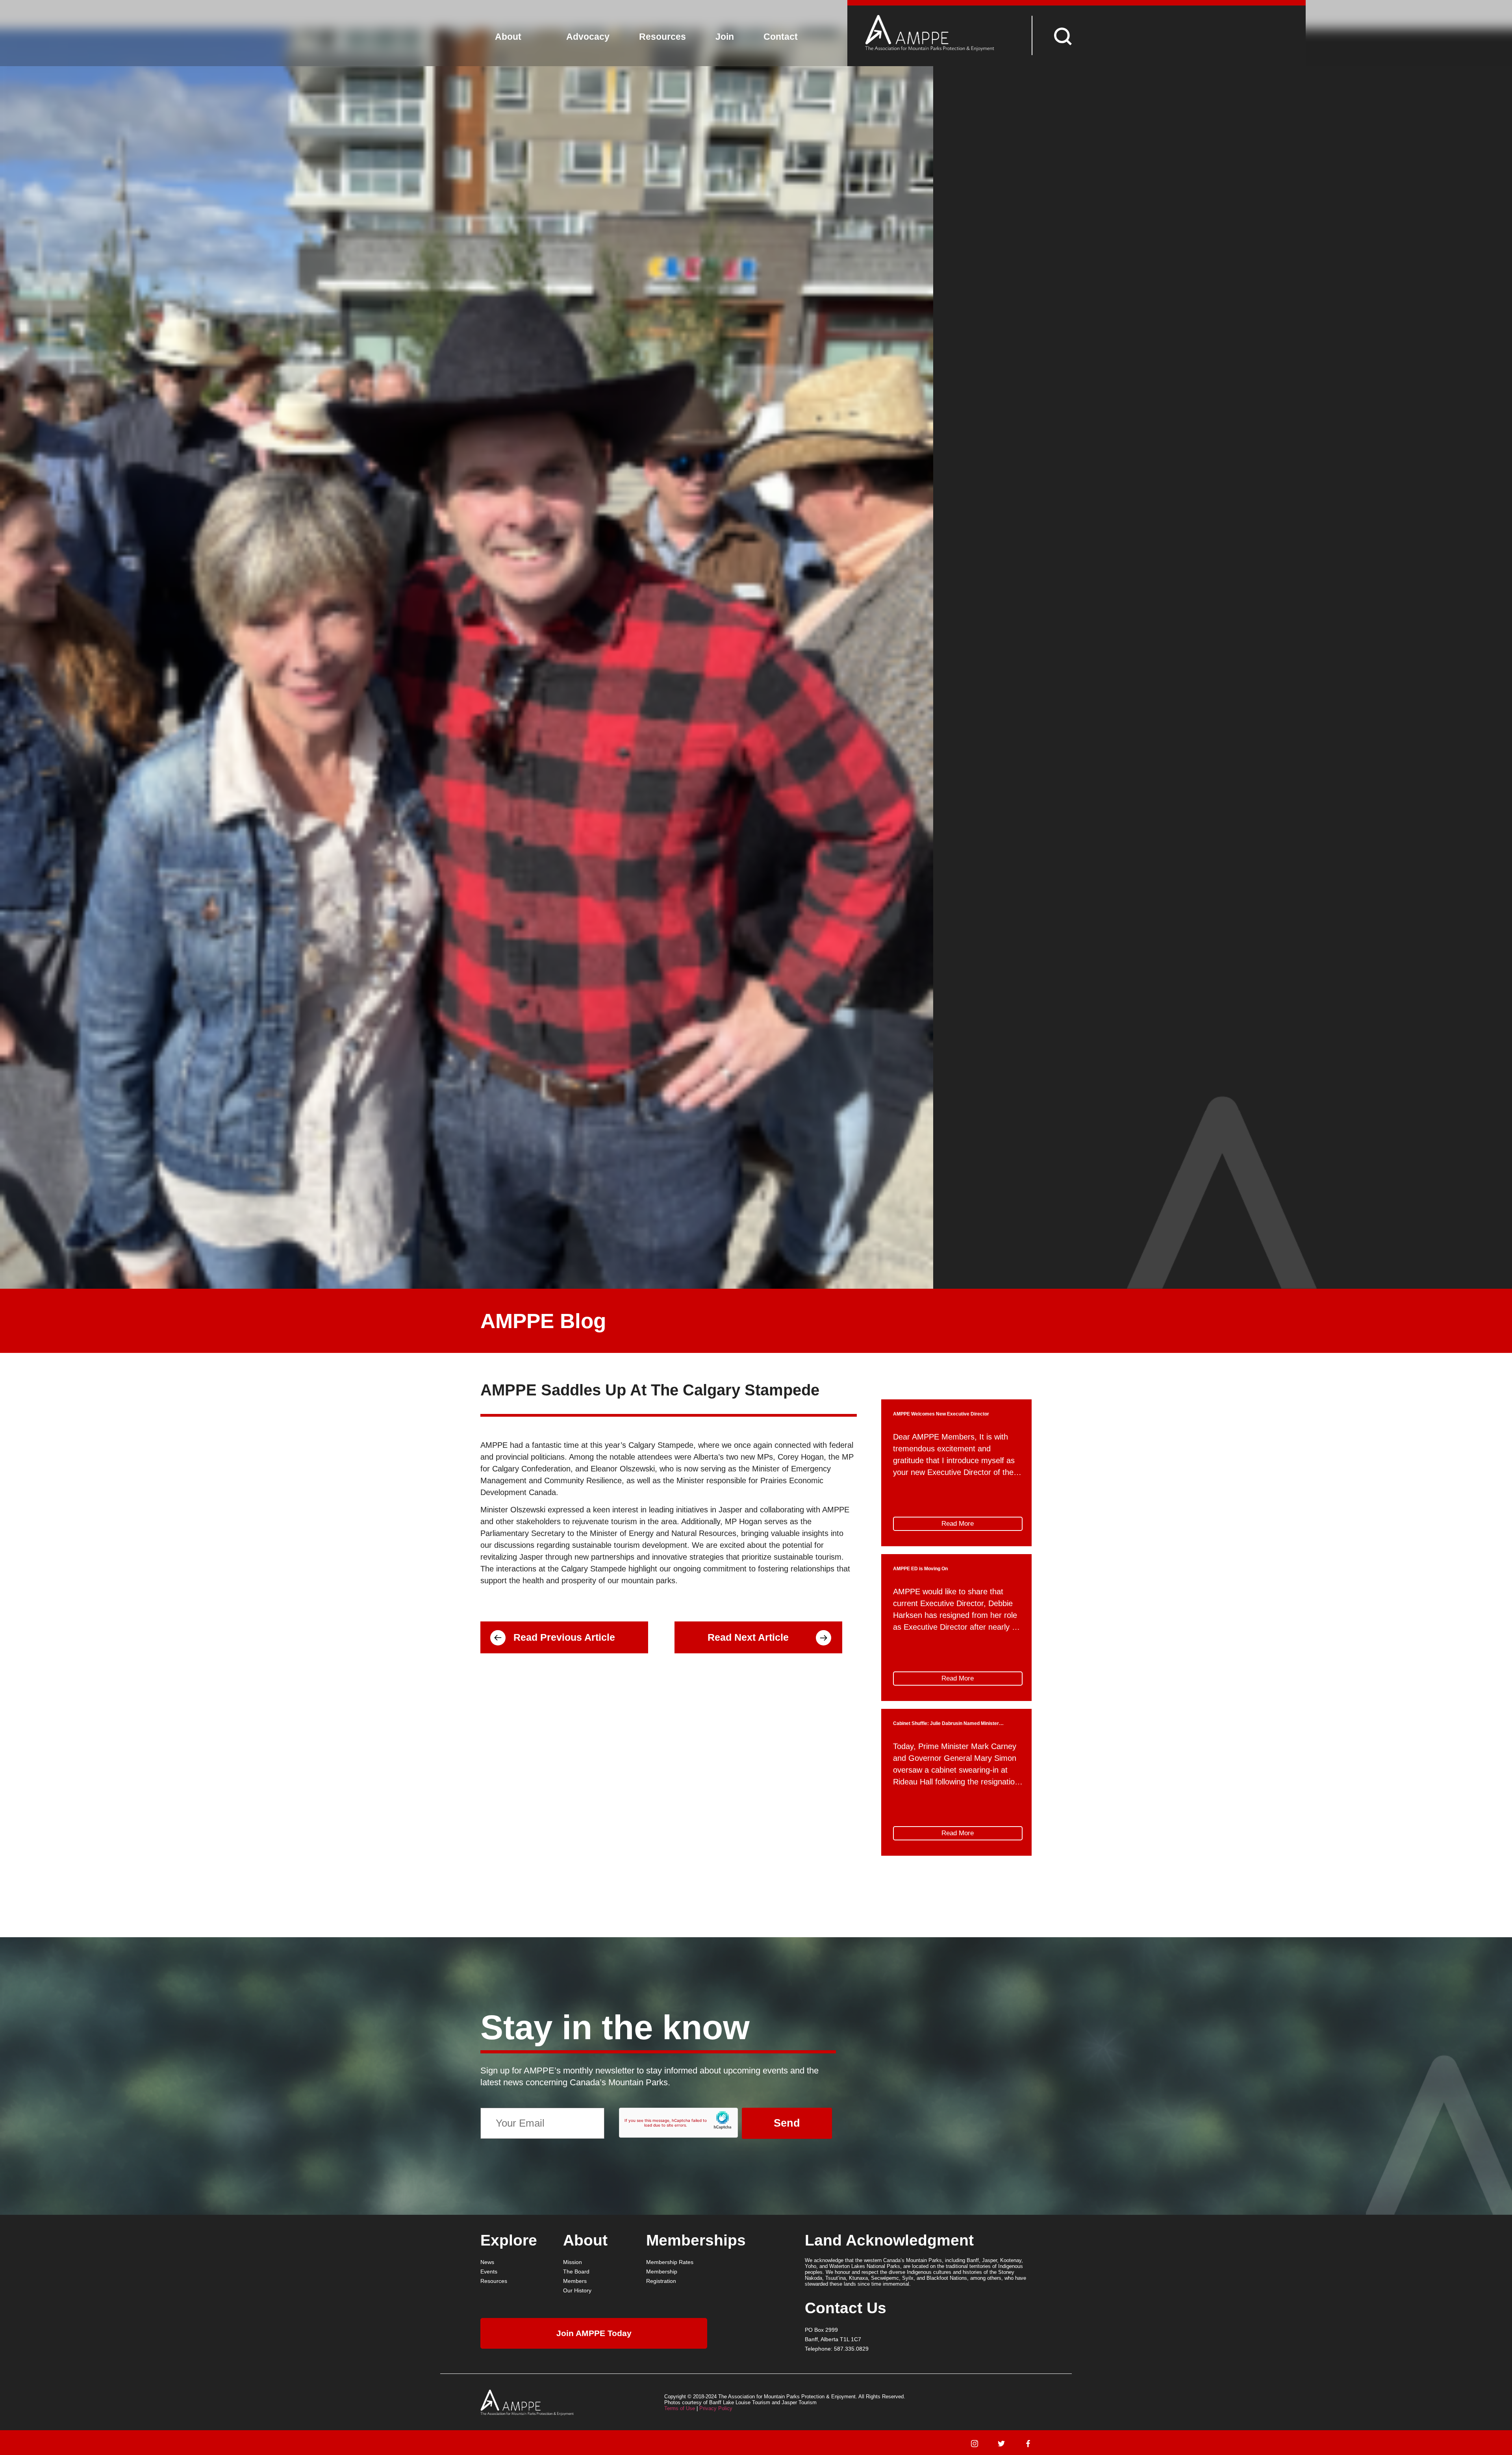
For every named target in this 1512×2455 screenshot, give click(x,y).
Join (725, 37)
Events (489, 2272)
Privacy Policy (716, 2408)
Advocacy (588, 37)
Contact (781, 37)
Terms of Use (680, 2408)
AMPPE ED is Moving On (920, 1569)
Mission (573, 2262)
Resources (662, 37)
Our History (577, 2290)
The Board (576, 2272)
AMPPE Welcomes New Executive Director (941, 1414)
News (487, 2262)
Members (575, 2281)
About (508, 37)
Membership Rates (670, 2262)
